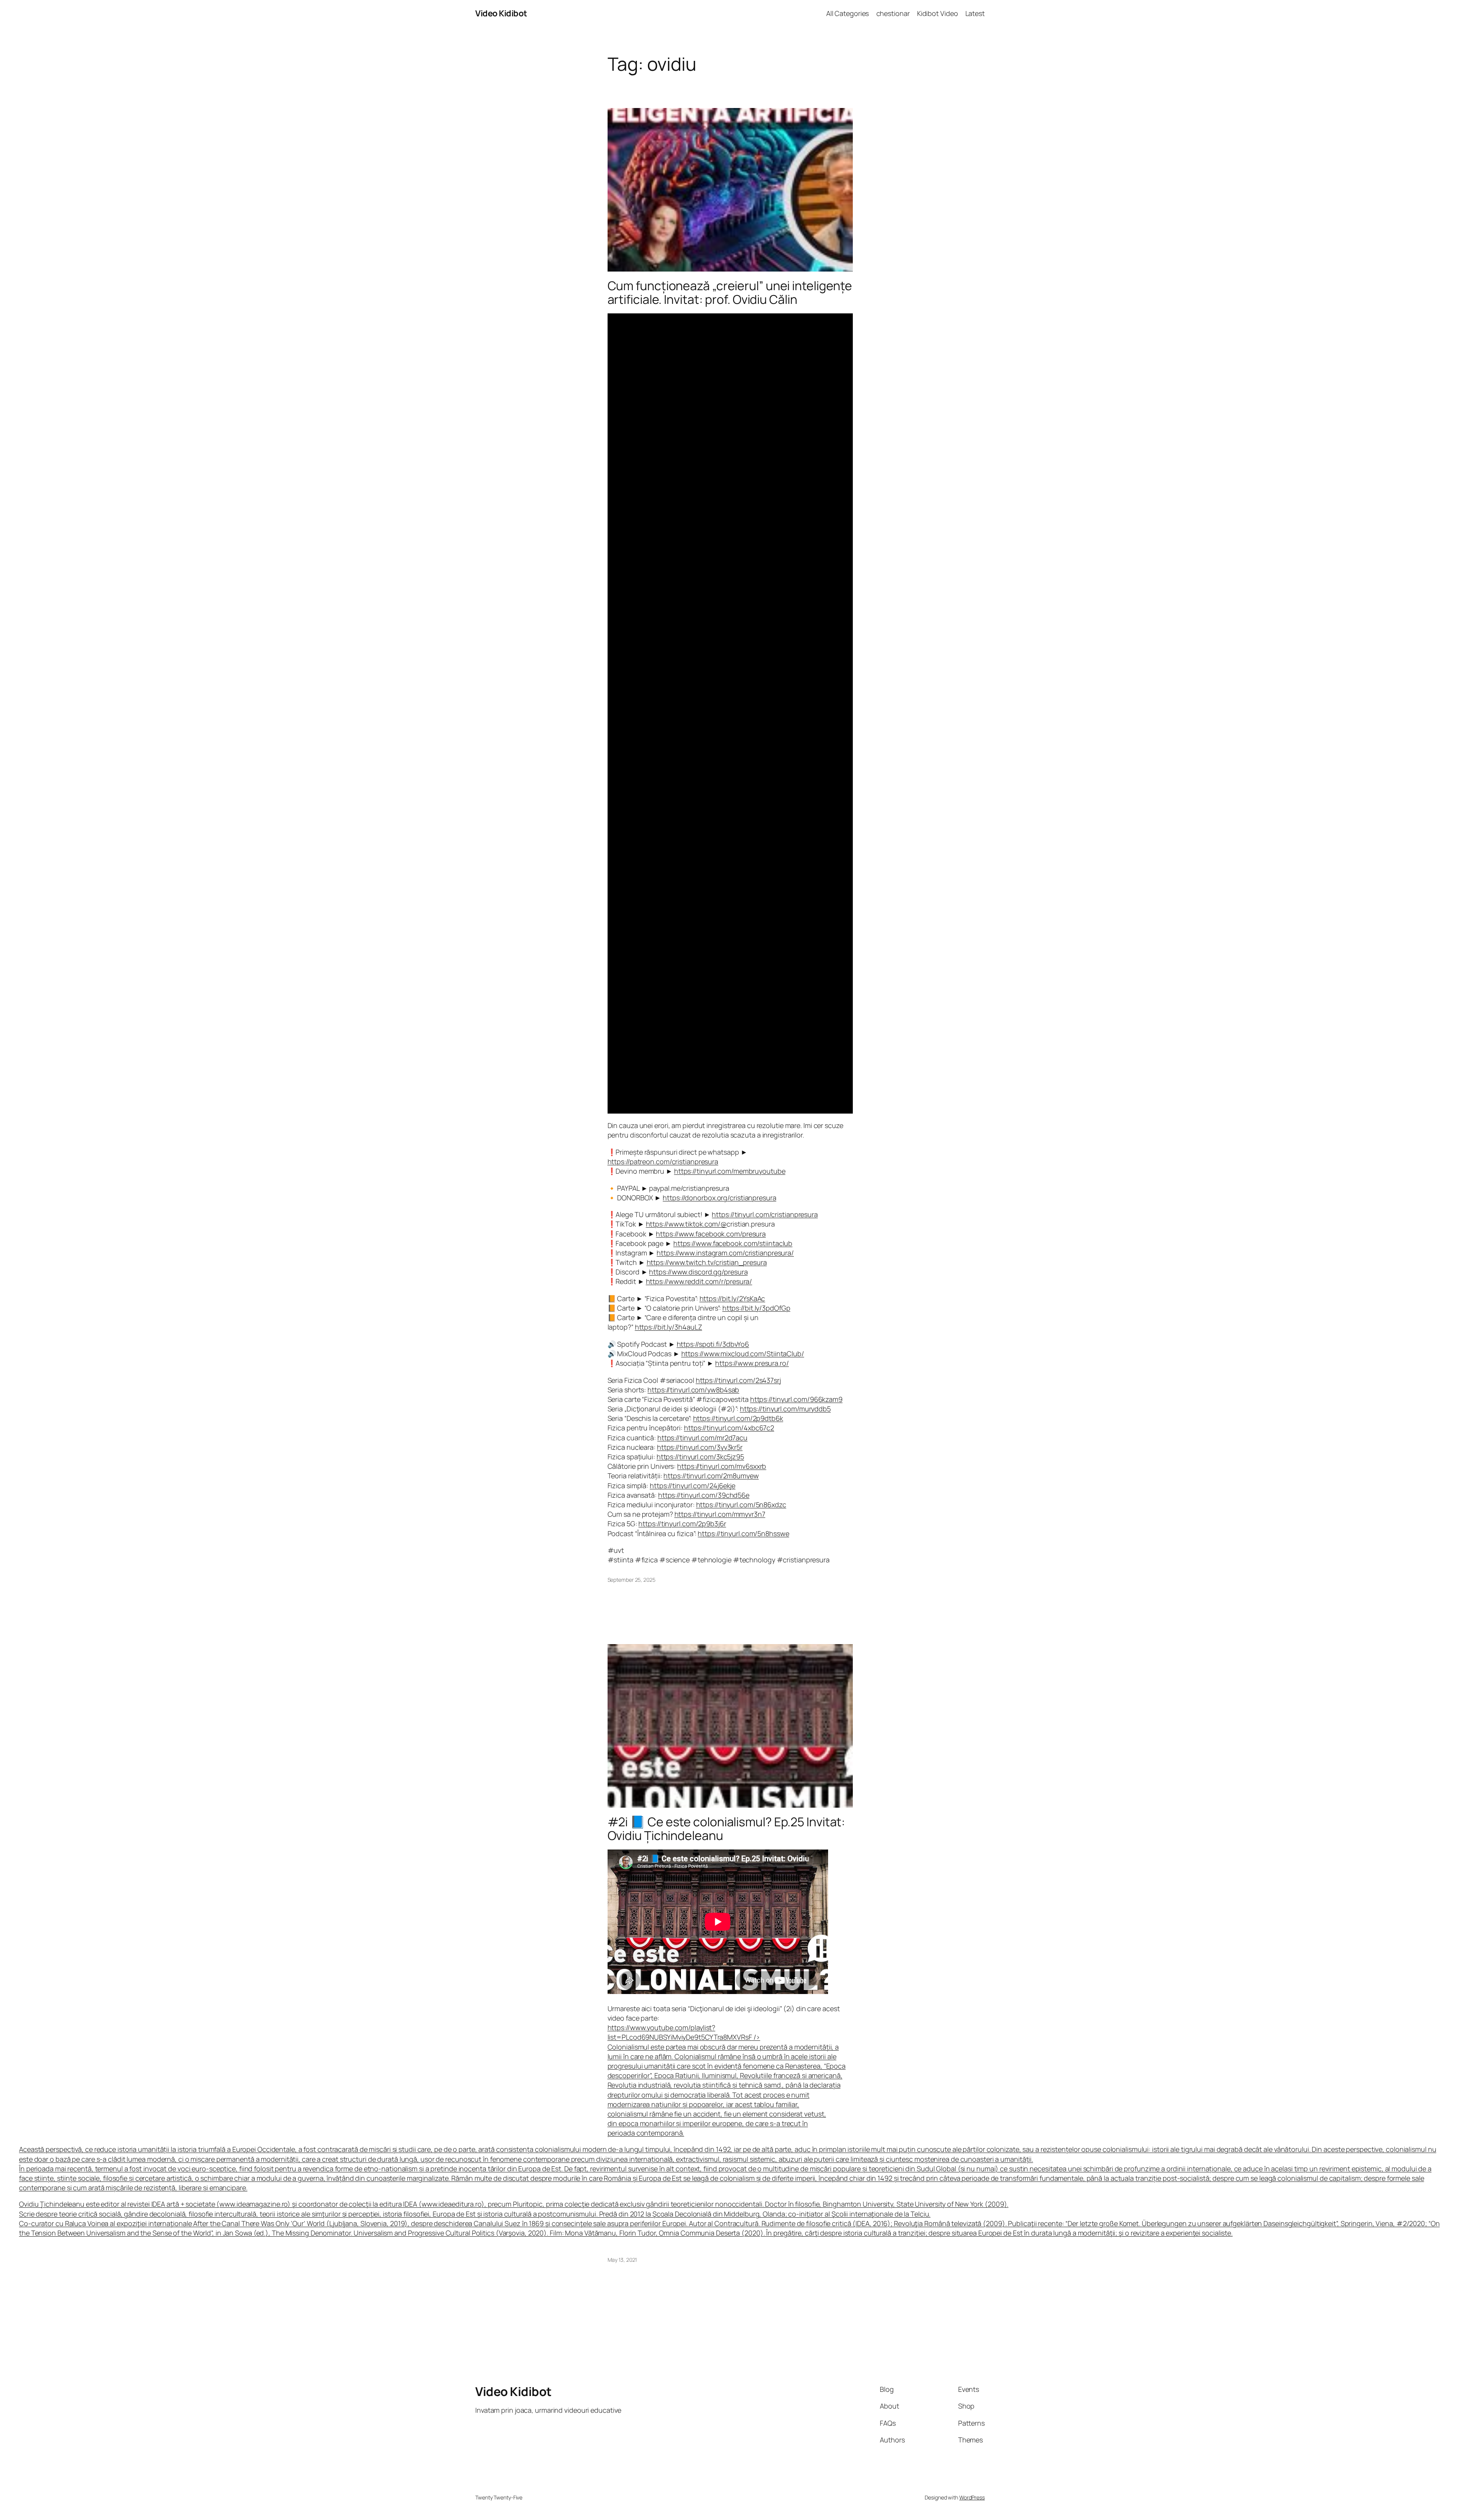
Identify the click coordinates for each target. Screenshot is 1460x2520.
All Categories (848, 13)
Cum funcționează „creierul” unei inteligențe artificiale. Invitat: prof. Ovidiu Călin (730, 292)
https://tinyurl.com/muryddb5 (785, 1409)
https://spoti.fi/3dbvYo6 (713, 1344)
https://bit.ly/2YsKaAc (732, 1298)
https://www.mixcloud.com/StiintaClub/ (743, 1354)
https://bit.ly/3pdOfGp (756, 1308)
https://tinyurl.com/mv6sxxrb (722, 1466)
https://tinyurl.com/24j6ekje (693, 1486)
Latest (975, 13)
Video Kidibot (501, 13)
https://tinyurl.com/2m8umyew (711, 1476)
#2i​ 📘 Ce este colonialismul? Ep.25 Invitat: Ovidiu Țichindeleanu (727, 1829)
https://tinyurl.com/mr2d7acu (702, 1438)
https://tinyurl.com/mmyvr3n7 (720, 1514)
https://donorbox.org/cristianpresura (719, 1198)
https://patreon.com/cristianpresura (663, 1161)
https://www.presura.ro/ (752, 1363)
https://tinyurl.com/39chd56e (704, 1495)
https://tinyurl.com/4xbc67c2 (729, 1428)
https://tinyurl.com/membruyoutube (730, 1171)
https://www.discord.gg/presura (698, 1272)
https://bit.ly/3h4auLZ (669, 1327)
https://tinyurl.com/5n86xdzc (741, 1505)
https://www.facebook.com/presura (711, 1234)
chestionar (893, 13)
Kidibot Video (938, 13)
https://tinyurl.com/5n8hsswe (743, 1533)
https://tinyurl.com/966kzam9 (796, 1399)
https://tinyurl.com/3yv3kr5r (700, 1447)
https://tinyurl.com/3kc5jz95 (700, 1457)
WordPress (972, 2497)
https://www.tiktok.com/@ (686, 1224)
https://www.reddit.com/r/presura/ (699, 1281)
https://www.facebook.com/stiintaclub (733, 1243)
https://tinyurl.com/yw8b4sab (693, 1390)
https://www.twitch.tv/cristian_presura (707, 1262)
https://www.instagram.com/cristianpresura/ (725, 1253)
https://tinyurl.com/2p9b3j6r (682, 1524)
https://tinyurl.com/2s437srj (738, 1380)
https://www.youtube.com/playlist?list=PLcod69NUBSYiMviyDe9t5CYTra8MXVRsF (727, 2080)
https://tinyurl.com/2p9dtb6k (738, 1418)
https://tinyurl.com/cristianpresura (765, 1214)
